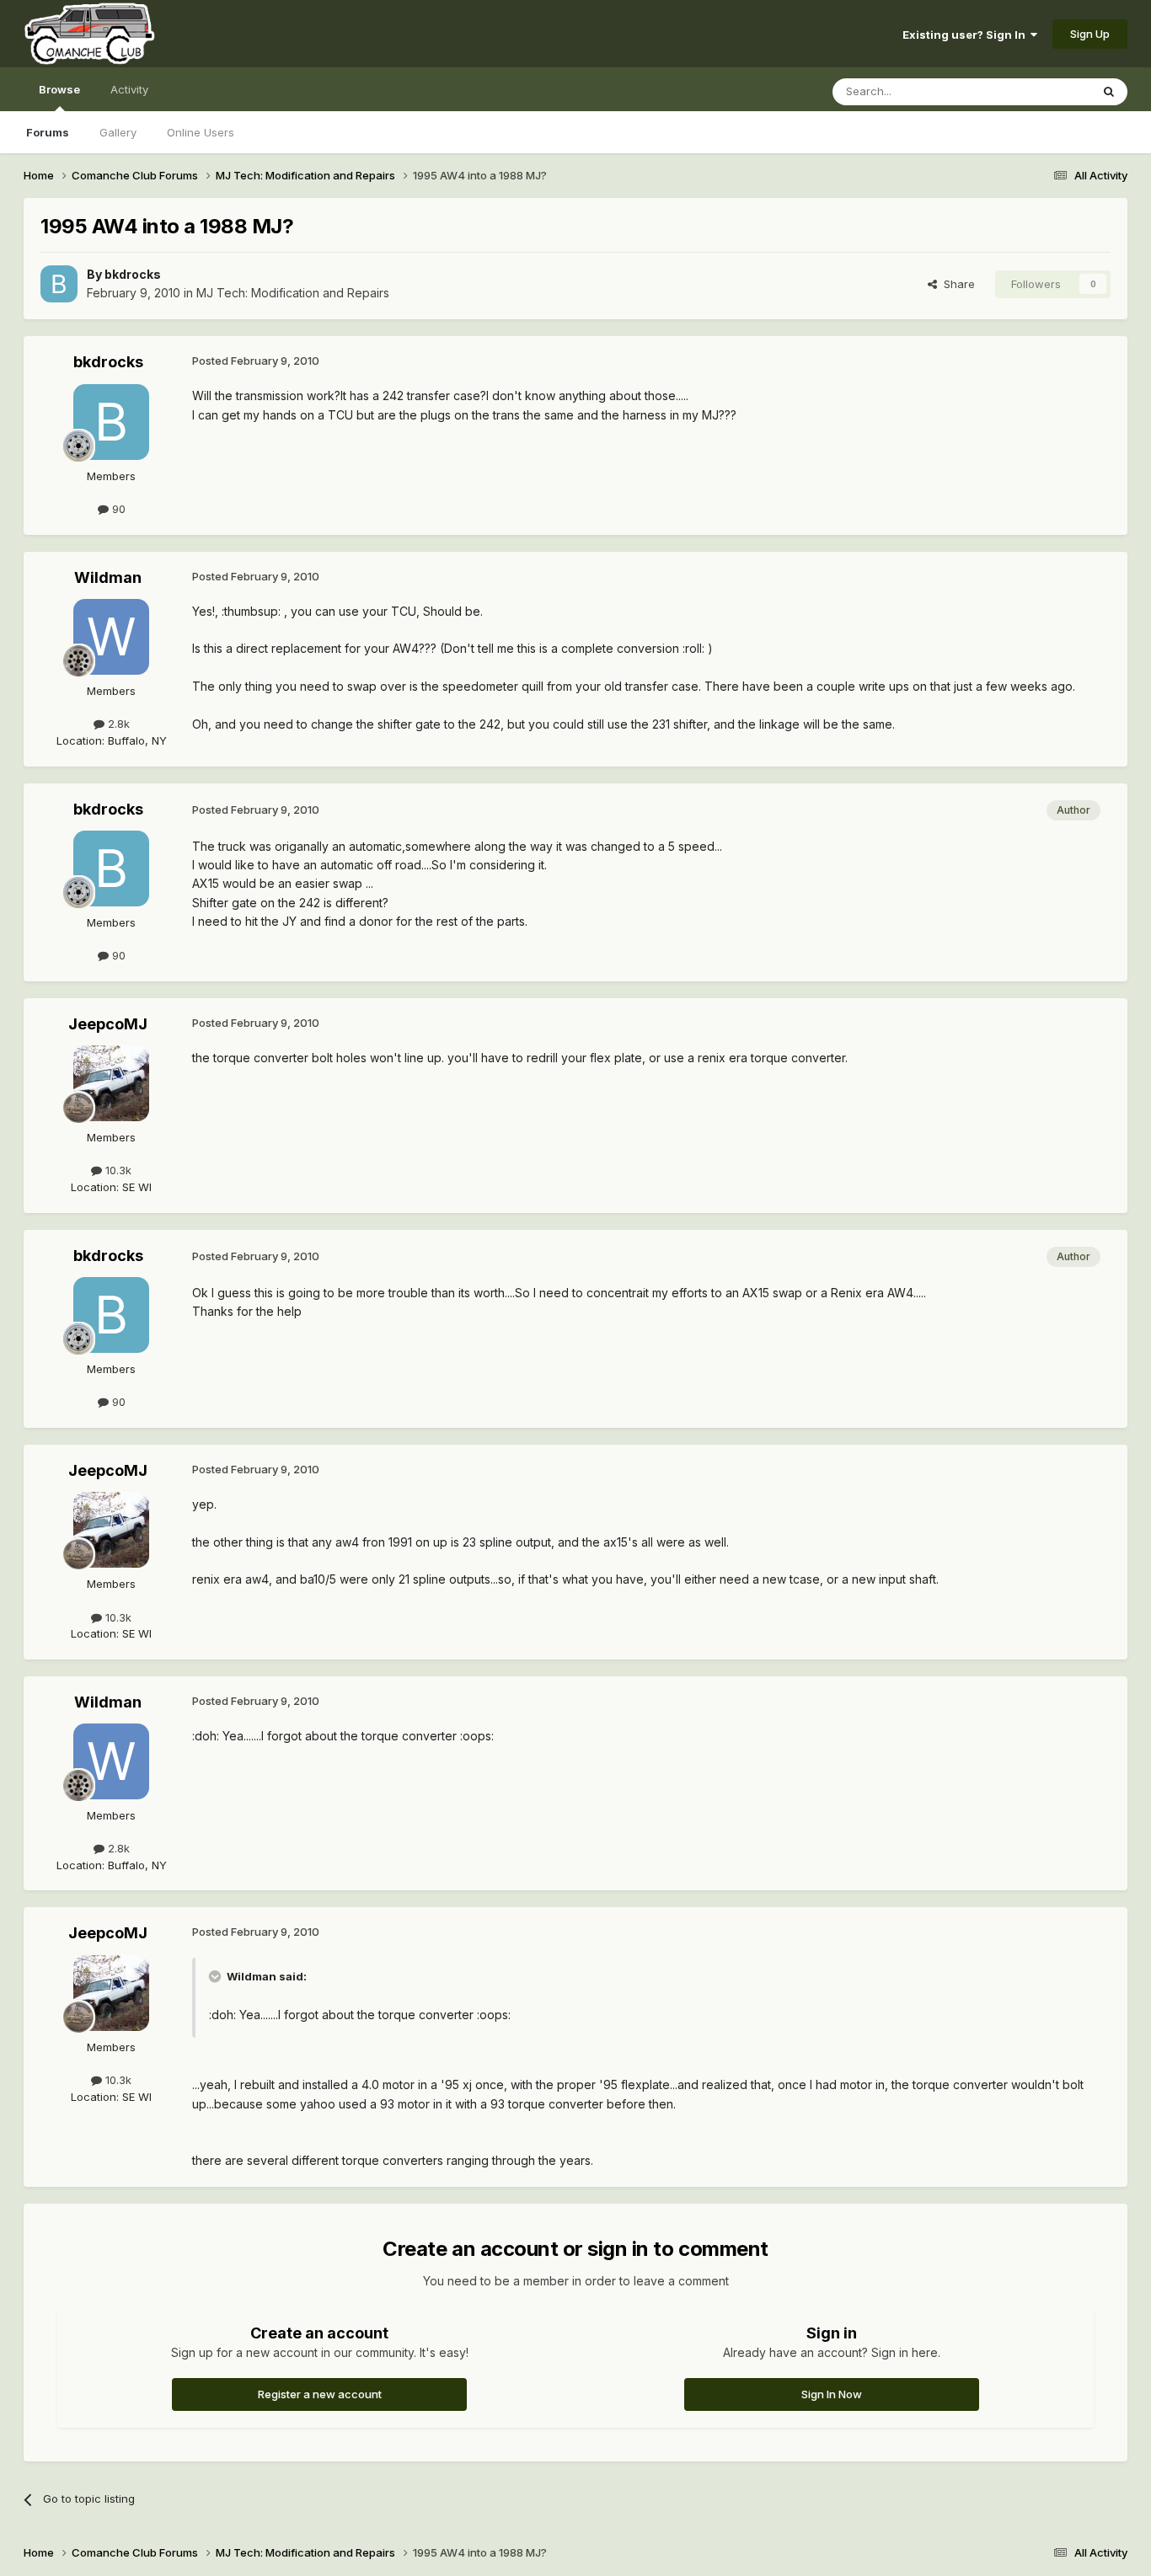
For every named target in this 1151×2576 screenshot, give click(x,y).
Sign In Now (832, 2394)
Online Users (201, 132)
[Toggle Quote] (217, 1976)
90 (117, 509)
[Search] (1109, 92)
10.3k (117, 1170)
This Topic (1041, 91)
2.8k (117, 724)
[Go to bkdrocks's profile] (59, 284)
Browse (59, 89)
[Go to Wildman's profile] (111, 637)
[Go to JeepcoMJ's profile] (111, 1083)
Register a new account (320, 2394)
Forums (48, 132)
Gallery (118, 132)
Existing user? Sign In (966, 35)
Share (956, 284)
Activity (129, 89)
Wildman (108, 577)
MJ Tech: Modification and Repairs (293, 293)
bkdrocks (133, 274)
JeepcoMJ (108, 1024)
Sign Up (1090, 34)
